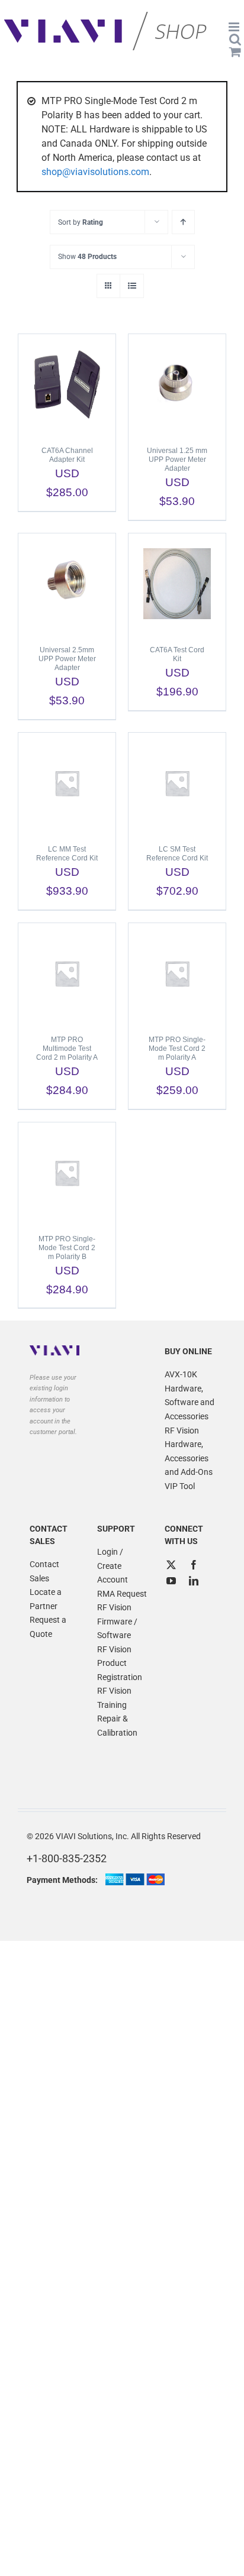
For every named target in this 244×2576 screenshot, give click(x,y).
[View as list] (132, 286)
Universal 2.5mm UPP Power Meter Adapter (67, 659)
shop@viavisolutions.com (95, 172)
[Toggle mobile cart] (235, 52)
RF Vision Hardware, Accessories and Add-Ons (189, 1452)
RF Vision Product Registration (120, 1663)
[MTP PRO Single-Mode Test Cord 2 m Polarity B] (67, 1173)
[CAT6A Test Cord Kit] (177, 584)
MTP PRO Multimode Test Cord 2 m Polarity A (67, 1048)
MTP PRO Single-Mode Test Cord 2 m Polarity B (67, 1248)
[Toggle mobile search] (235, 39)
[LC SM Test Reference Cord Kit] (177, 783)
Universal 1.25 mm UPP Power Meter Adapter (177, 459)
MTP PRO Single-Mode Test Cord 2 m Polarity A (177, 1048)
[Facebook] (194, 1565)
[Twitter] (171, 1565)
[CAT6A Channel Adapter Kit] (67, 384)
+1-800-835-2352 (67, 1858)
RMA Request (122, 1594)
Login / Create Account (113, 1566)
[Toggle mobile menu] (235, 27)
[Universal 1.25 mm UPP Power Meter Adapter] (177, 384)
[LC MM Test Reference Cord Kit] (67, 783)
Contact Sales (44, 1571)
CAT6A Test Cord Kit (177, 654)
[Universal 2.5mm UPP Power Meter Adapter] (67, 584)
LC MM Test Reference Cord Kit (67, 854)
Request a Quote (48, 1627)
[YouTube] (171, 1581)
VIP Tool (180, 1486)
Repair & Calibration (117, 1726)
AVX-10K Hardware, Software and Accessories (190, 1395)
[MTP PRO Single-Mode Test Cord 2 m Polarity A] (177, 973)
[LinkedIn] (194, 1581)
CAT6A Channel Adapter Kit (67, 455)
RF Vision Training (114, 1698)
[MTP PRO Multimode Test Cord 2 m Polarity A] (67, 973)
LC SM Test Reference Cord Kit (177, 854)
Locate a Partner (46, 1599)
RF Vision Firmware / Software (117, 1621)
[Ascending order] (183, 222)
